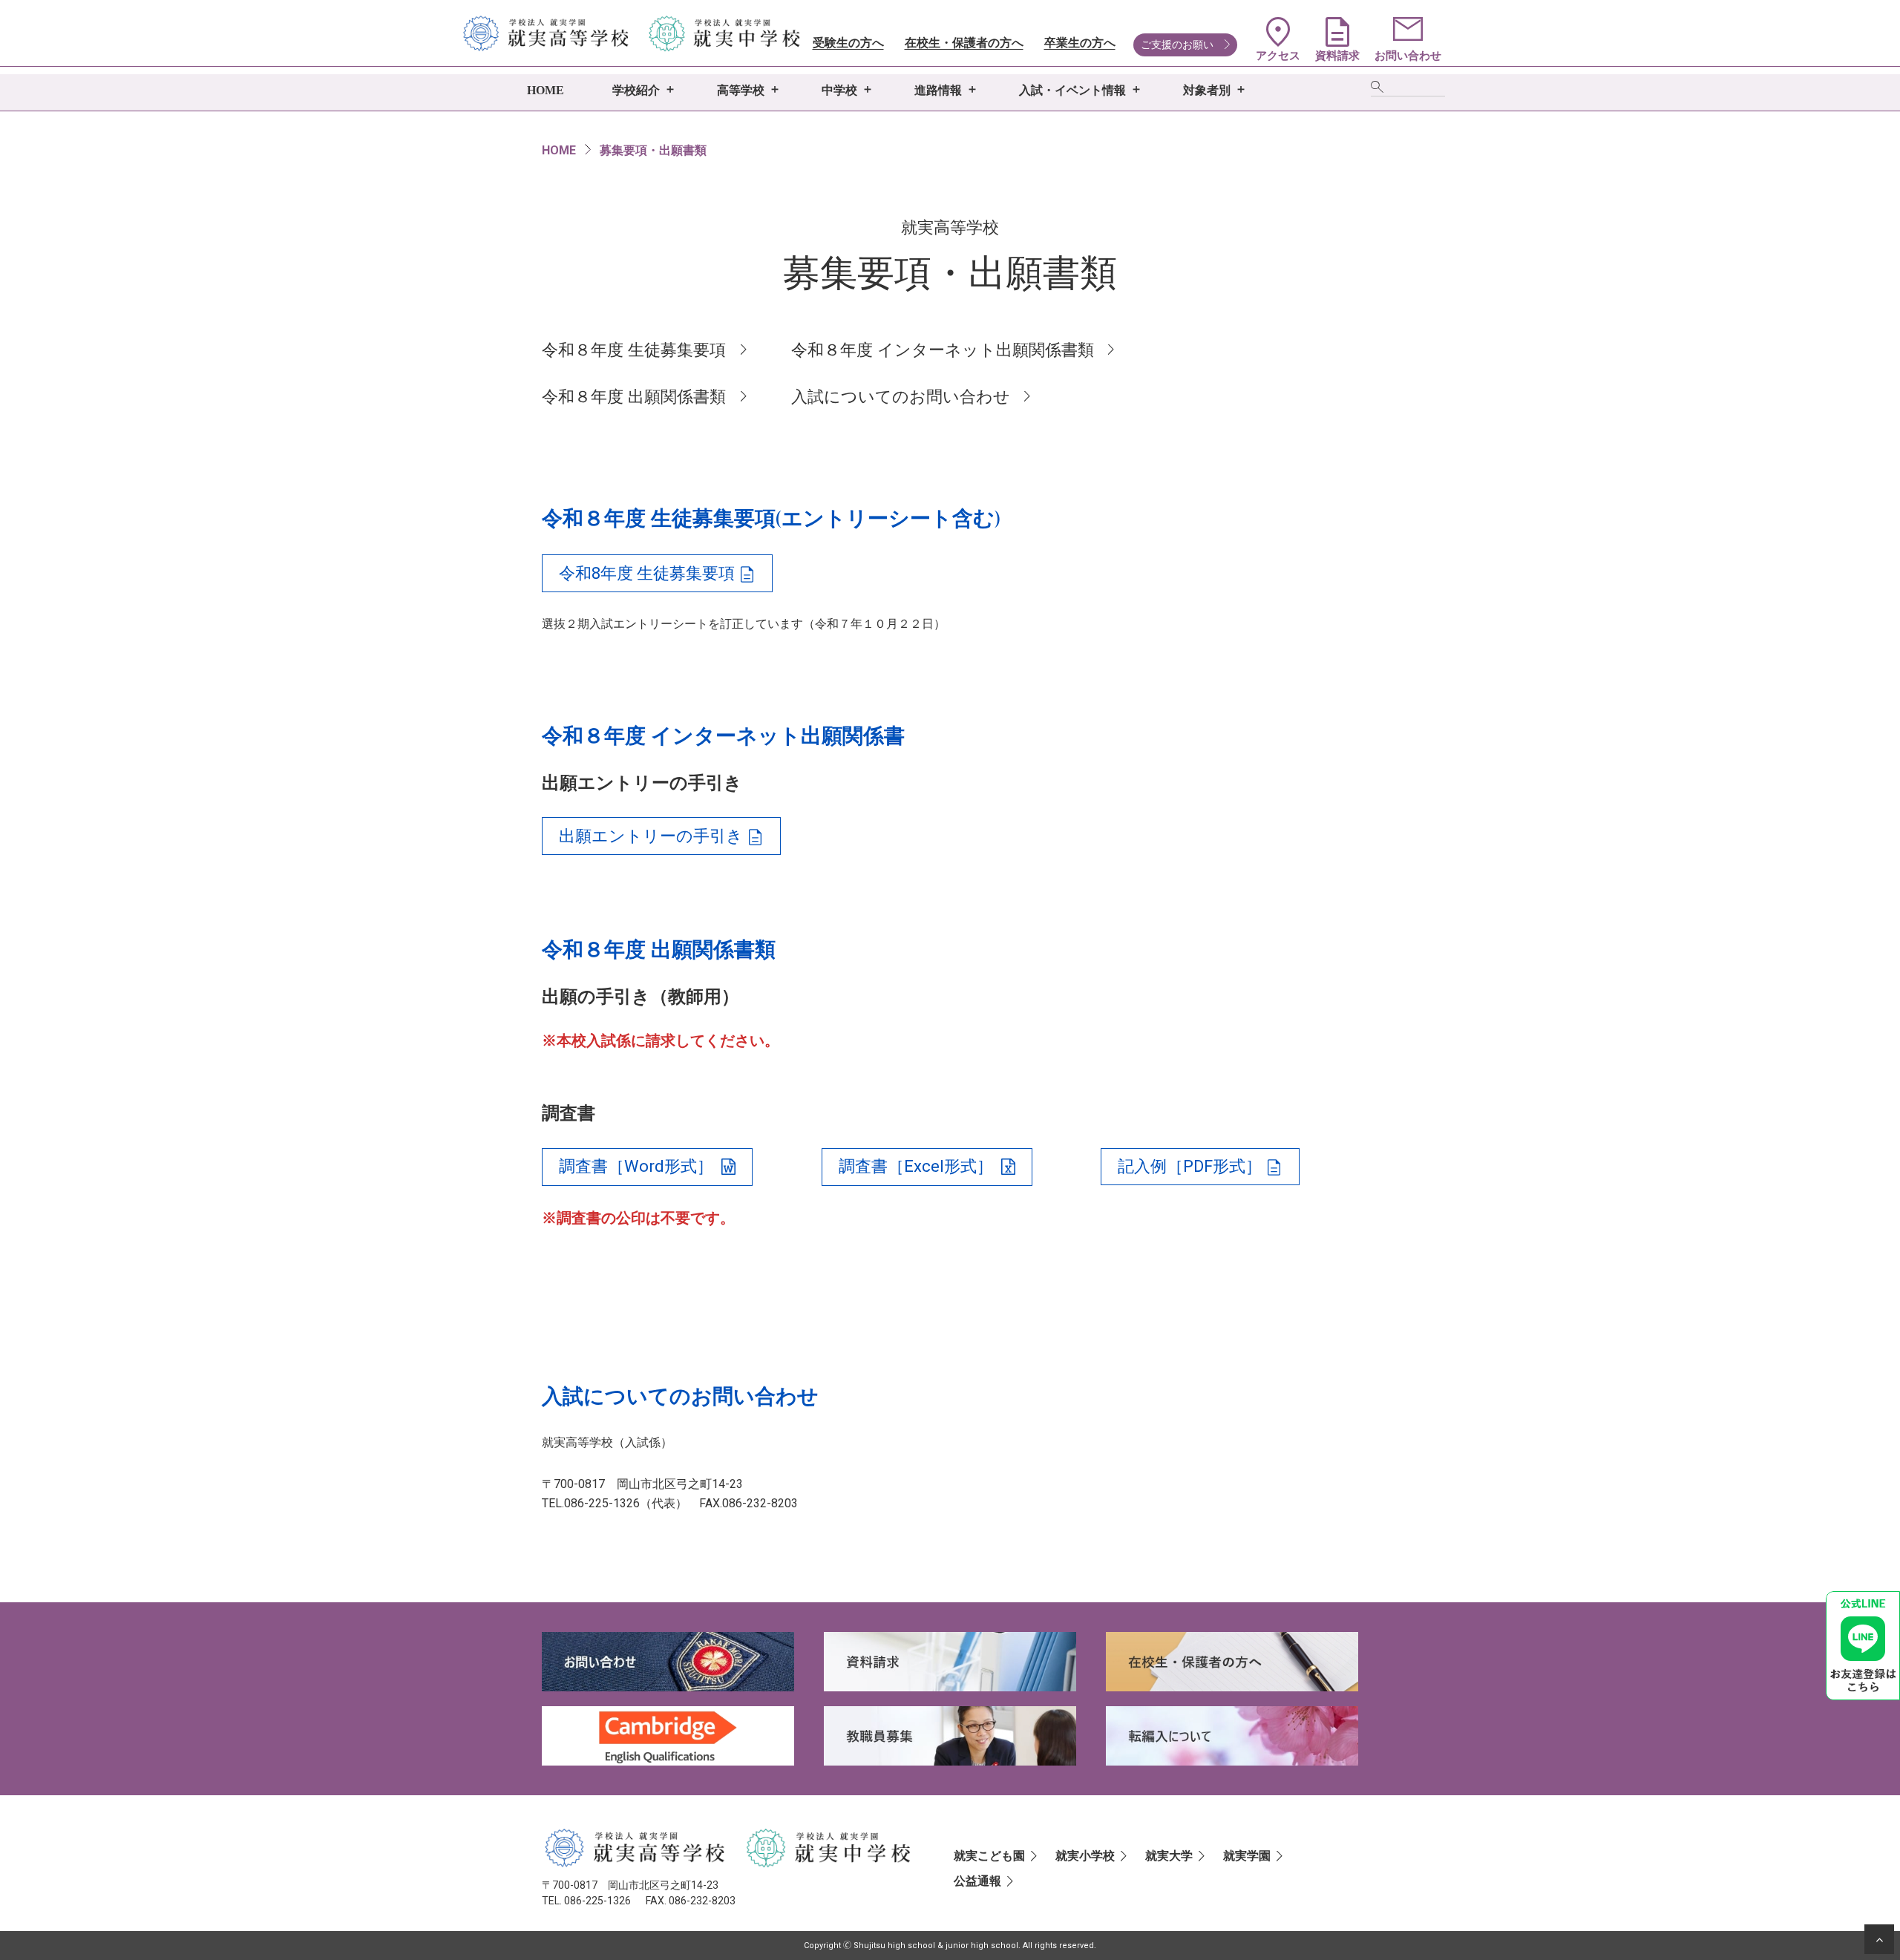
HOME (546, 90)
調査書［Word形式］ (636, 1166)
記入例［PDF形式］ (1190, 1166)
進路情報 (938, 90)
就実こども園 (989, 1856)
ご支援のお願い (1177, 45)
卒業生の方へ (1080, 43)
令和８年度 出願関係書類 (634, 397)
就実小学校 (1085, 1856)
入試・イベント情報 (1072, 90)
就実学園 (1247, 1856)
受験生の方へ (848, 43)
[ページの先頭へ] (1879, 1939)
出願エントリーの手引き (651, 836)
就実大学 (1169, 1856)
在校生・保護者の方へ (964, 43)
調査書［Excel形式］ (916, 1166)
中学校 (839, 90)
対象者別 (1207, 90)
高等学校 (741, 90)
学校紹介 (636, 90)
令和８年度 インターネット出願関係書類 (943, 350)
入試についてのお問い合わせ (901, 397)
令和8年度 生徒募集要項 (647, 573)
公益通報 (977, 1881)
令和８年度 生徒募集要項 (634, 350)
